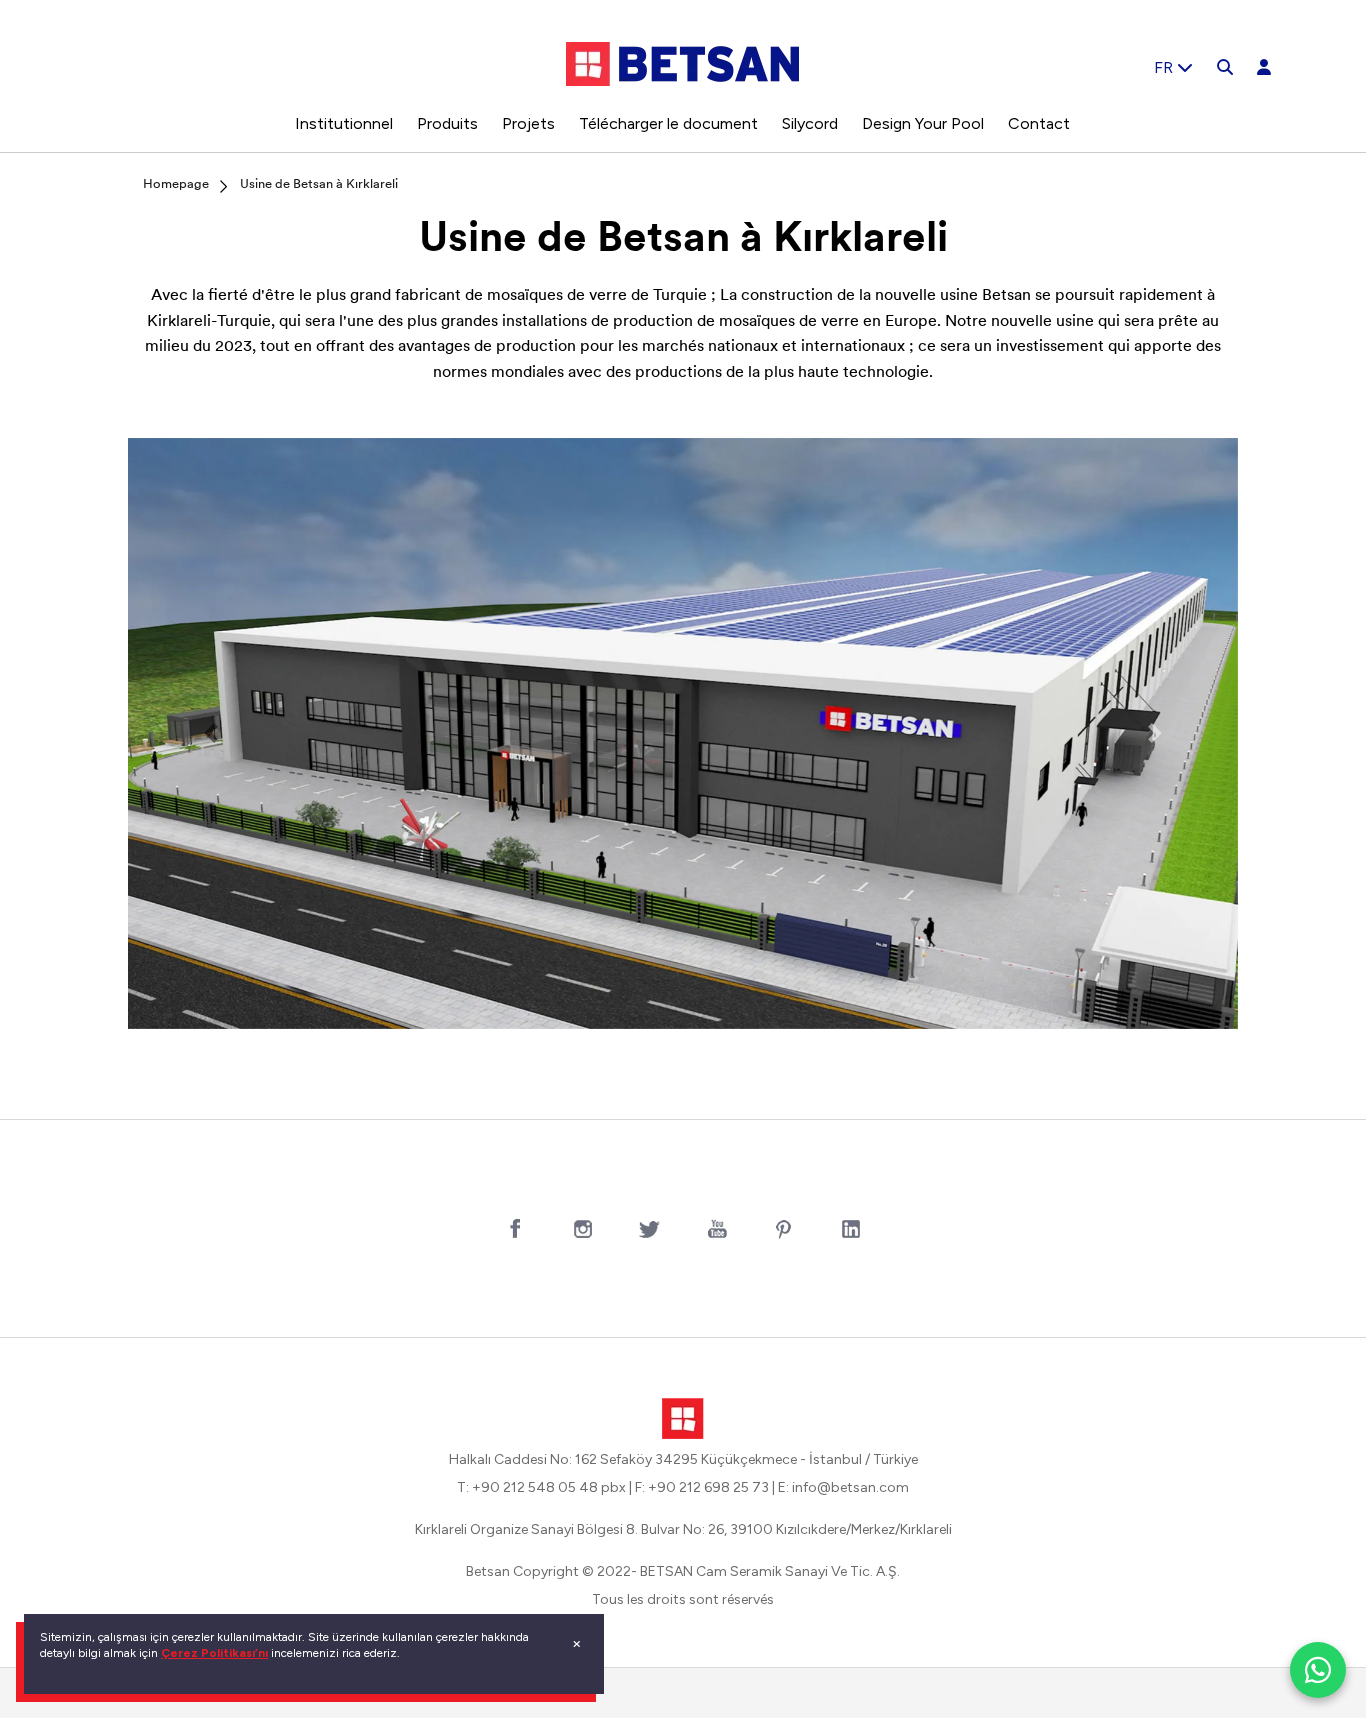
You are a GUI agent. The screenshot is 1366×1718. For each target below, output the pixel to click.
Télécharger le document (668, 123)
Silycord (810, 123)
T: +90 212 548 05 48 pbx (541, 1487)
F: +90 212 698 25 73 (702, 1487)
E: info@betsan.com (843, 1487)
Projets (528, 123)
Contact (1039, 123)
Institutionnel (344, 123)
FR (1165, 67)
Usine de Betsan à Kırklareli (319, 184)
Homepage (176, 184)
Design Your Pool (923, 123)
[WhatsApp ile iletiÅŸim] (1318, 1670)
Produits (447, 123)
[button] (211, 733)
